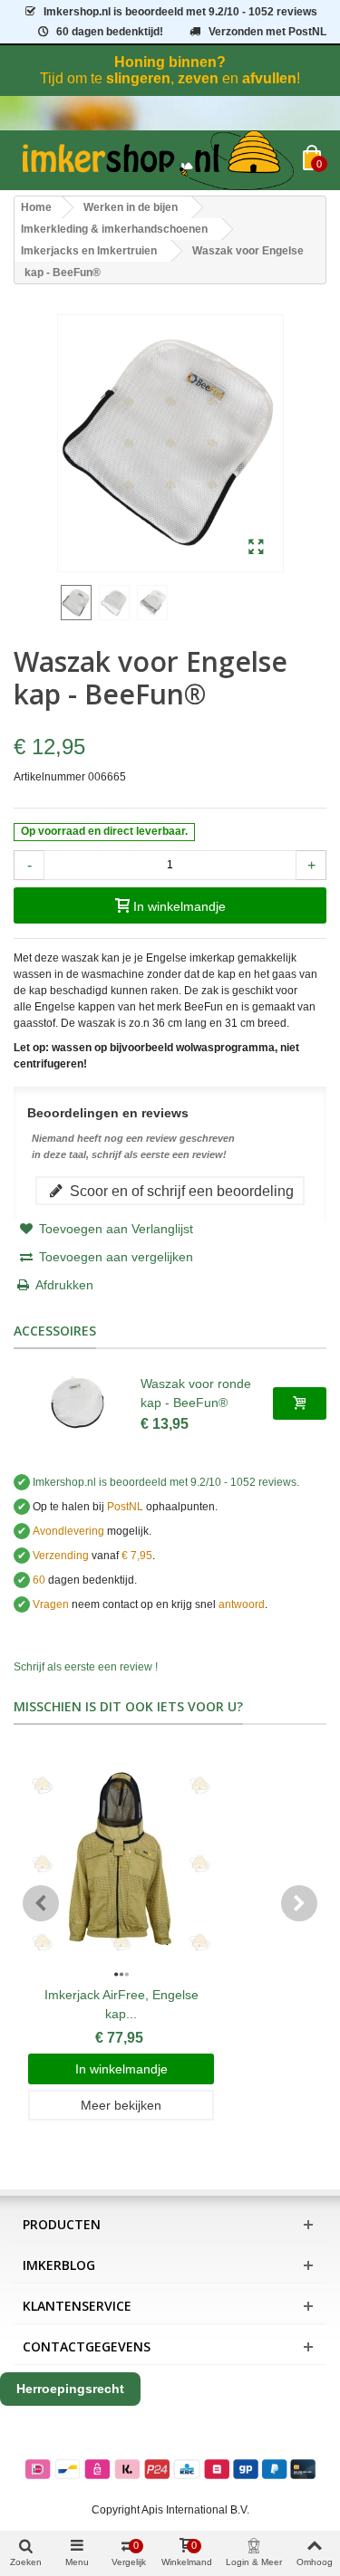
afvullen (269, 78)
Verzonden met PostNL (267, 32)
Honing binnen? (170, 62)
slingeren (138, 78)
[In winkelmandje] (300, 1403)
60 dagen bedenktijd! (110, 32)
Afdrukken (64, 1285)
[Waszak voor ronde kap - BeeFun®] (77, 1403)
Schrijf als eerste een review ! (86, 1667)
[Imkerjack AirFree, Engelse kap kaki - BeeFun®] (121, 1864)
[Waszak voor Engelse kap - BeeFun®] (256, 548)
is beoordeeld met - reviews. (166, 1482)
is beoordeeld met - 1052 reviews (180, 12)
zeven (198, 78)
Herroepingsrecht (70, 2389)
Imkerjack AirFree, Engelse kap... (121, 2004)
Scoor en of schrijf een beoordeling (180, 1191)
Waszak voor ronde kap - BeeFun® (196, 1393)
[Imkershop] (158, 160)
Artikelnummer (49, 777)
